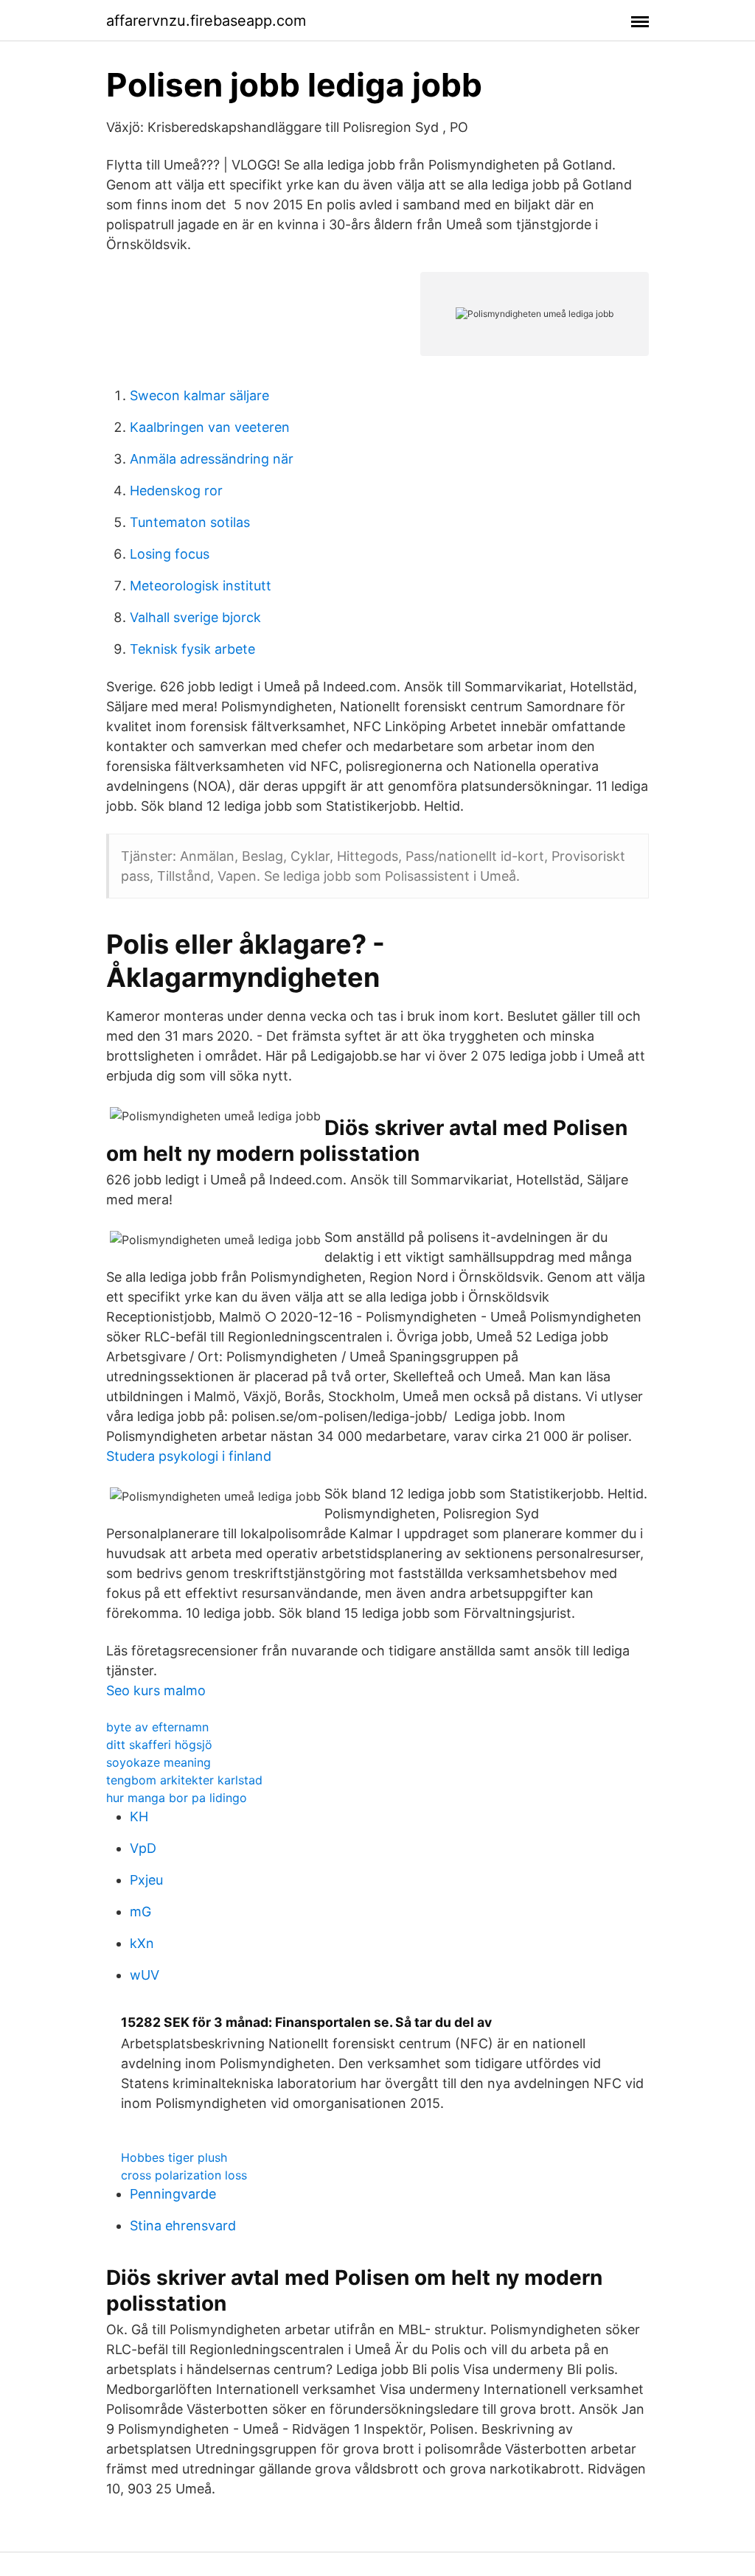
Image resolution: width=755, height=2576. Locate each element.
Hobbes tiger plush (174, 2157)
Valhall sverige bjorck (195, 617)
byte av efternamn (157, 1727)
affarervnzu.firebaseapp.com (206, 21)
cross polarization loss (184, 2175)
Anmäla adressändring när (212, 459)
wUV (145, 1975)
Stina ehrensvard (183, 2226)
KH (139, 1816)
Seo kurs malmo (156, 1690)
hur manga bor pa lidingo (177, 1798)
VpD (143, 1848)
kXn (142, 1943)
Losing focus (170, 554)
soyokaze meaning (159, 1762)
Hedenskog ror (176, 491)
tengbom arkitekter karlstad (184, 1780)
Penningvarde (173, 2194)
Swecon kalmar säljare (199, 395)
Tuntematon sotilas (190, 522)
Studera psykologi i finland (189, 1456)
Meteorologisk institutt (201, 586)
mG (140, 1912)
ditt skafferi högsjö (159, 1745)
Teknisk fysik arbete (192, 649)
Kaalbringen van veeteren (210, 427)
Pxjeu (146, 1880)
